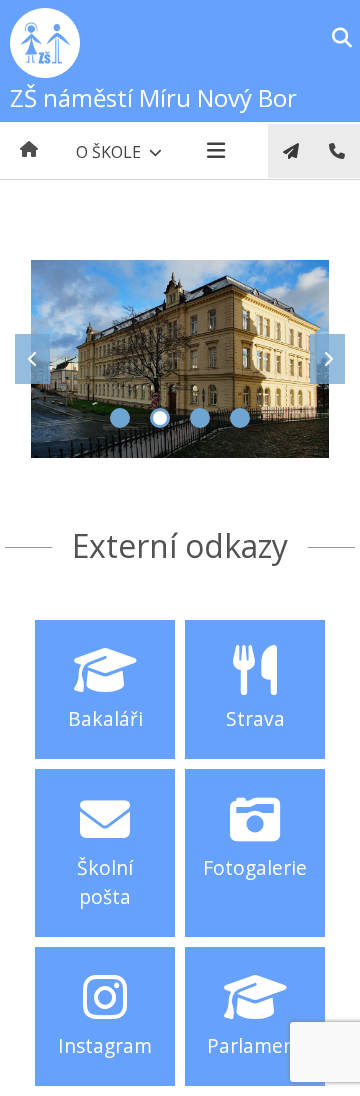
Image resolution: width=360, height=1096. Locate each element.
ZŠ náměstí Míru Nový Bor (153, 97)
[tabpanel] (180, 359)
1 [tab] (120, 418)
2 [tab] (160, 418)
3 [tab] (200, 418)
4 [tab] (240, 418)
